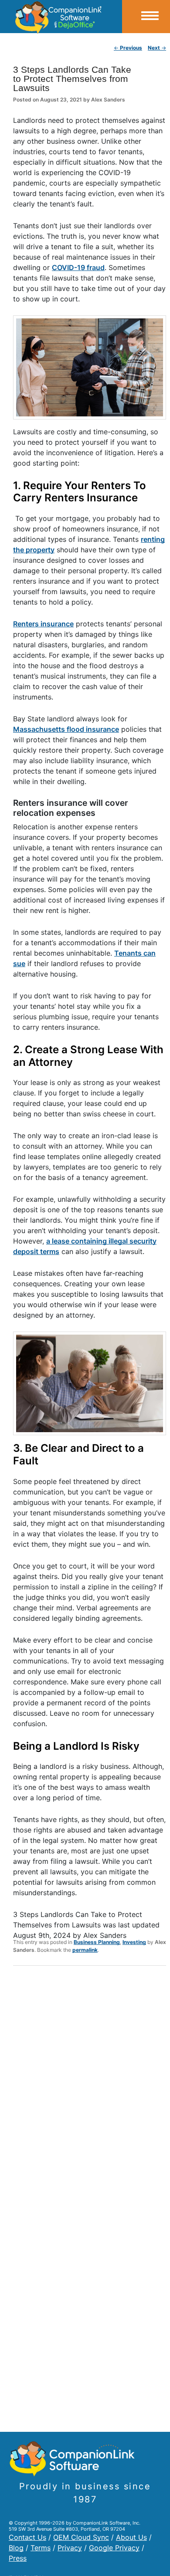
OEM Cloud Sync (81, 2537)
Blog (16, 2548)
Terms (41, 2548)
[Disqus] (90, 2086)
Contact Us (27, 2537)
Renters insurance (43, 624)
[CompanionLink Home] (61, 17)
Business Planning (97, 1942)
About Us (131, 2537)
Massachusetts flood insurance (66, 729)
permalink (85, 1950)
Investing (134, 1942)
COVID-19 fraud (78, 267)
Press (18, 2558)
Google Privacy (114, 2548)
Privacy (70, 2548)
